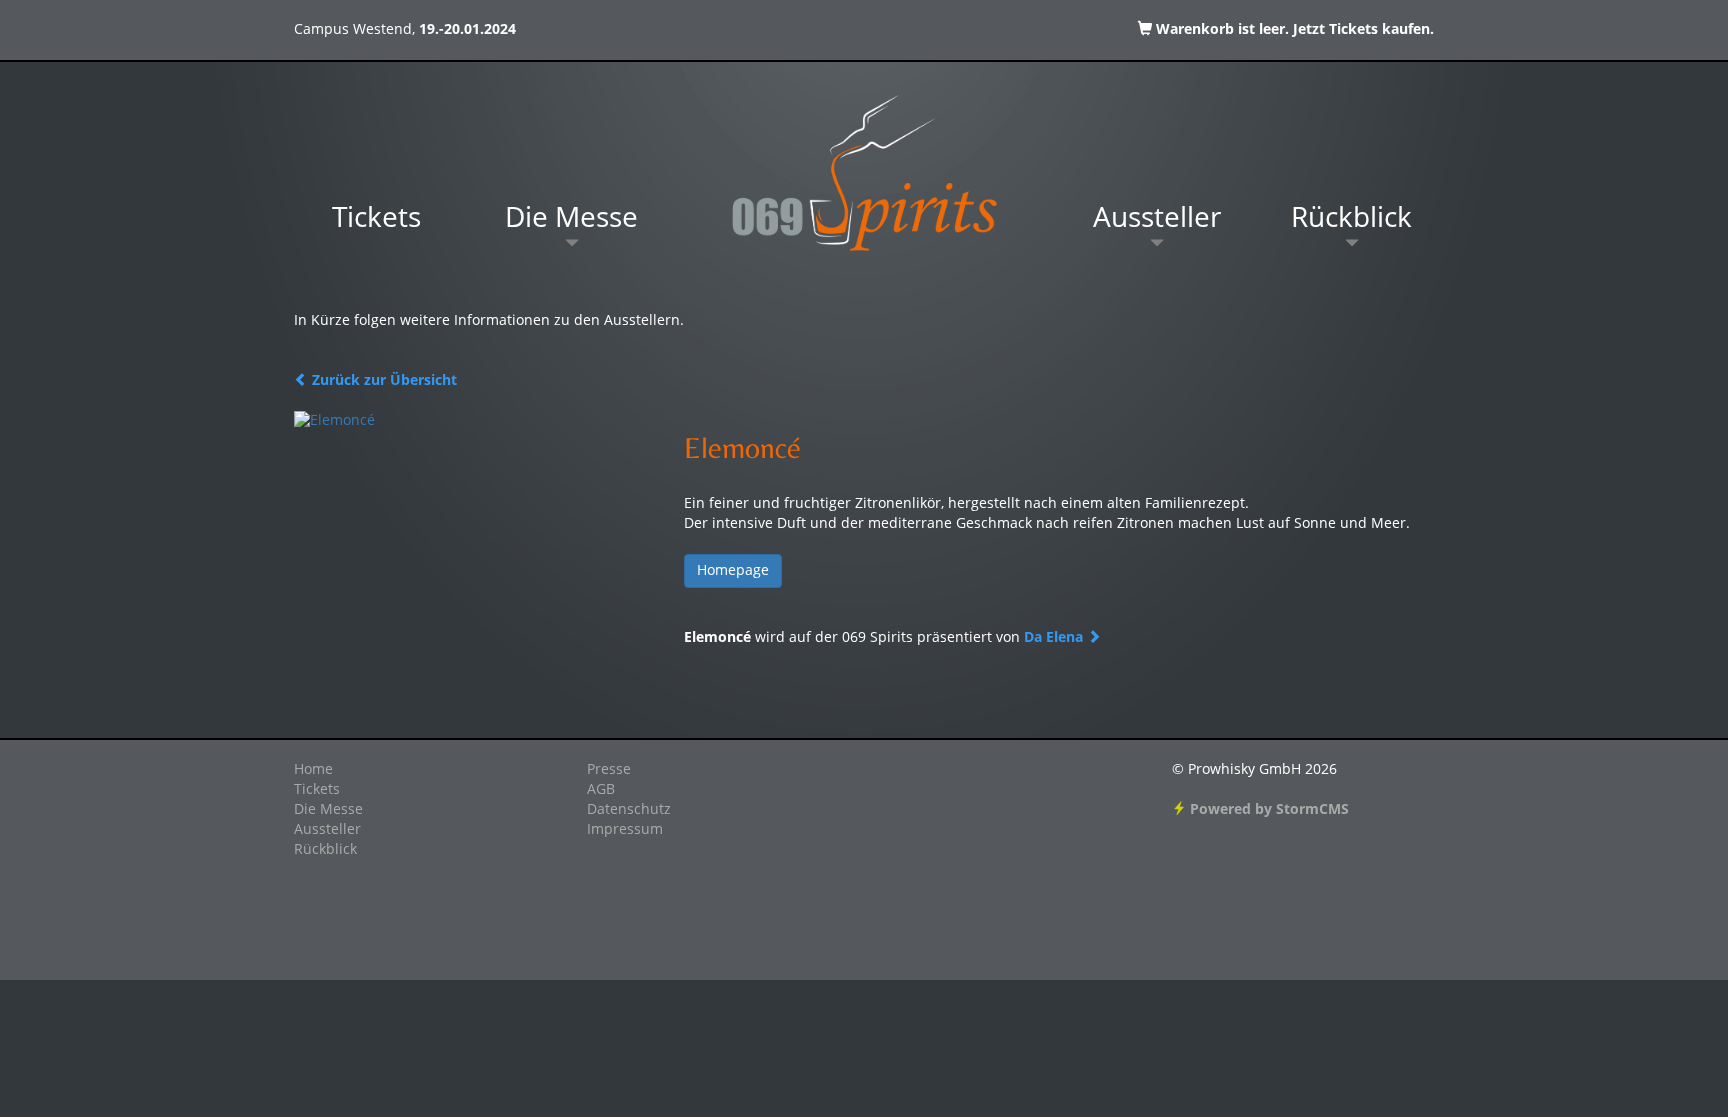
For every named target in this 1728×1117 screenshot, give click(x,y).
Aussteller (1157, 220)
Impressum (625, 830)
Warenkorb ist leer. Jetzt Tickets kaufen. (1293, 30)
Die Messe (571, 220)
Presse (609, 770)
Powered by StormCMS (1267, 810)
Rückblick (1351, 220)
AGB (601, 790)
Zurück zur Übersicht (382, 381)
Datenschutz (629, 810)
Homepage (733, 571)
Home (313, 770)
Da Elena (1055, 638)
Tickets (376, 220)
